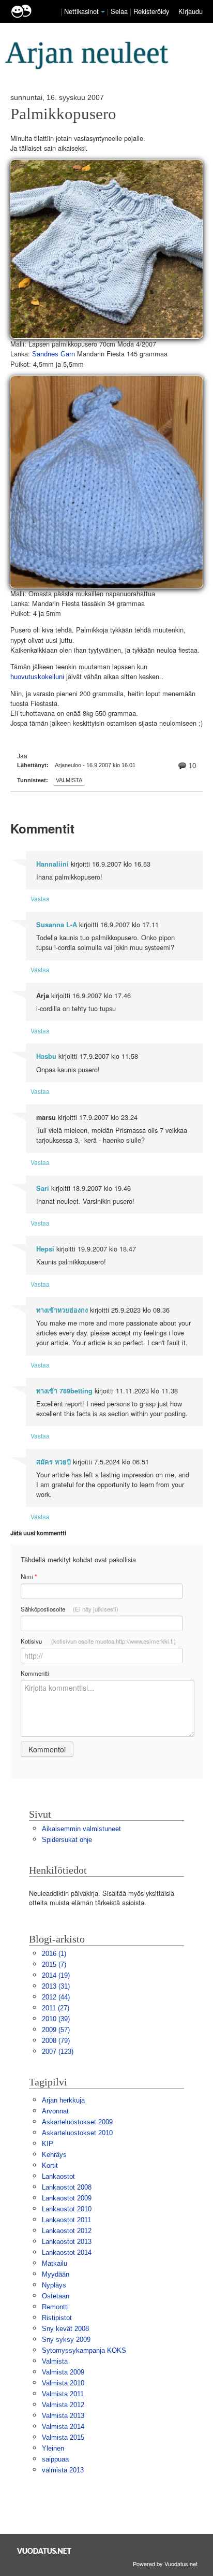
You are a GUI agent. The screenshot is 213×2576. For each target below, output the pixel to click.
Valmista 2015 (63, 2437)
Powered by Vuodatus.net (165, 2564)
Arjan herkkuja (63, 2100)
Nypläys (54, 2285)
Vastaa (40, 898)
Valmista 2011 (63, 2394)
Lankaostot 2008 (67, 2187)
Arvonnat (55, 2111)
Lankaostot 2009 (67, 2198)
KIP (48, 2144)
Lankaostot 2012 (67, 2231)
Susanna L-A (57, 925)
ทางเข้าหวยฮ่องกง (62, 1310)
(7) (54, 1965)
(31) (56, 1986)
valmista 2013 (63, 2470)
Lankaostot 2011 (66, 2220)
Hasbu (46, 1056)
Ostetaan (56, 2296)
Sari (43, 1188)
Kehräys (54, 2155)
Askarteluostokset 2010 (77, 2133)
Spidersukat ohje (67, 1840)
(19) (56, 1975)
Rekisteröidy (151, 11)
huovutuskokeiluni (37, 677)
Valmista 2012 (63, 2405)
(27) (56, 2008)
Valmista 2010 (63, 2383)
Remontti (55, 2307)
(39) (56, 2019)
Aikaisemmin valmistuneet (81, 1829)
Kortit (50, 2165)
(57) (56, 2030)
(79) (56, 2041)
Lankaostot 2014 (67, 2253)
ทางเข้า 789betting (64, 1391)
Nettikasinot (81, 11)
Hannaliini (52, 864)
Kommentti (35, 1673)
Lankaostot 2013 (67, 2242)
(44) (56, 1997)
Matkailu (55, 2263)
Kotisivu (98, 1641)
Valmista (69, 780)
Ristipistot (57, 2318)
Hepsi (45, 1249)
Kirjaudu (191, 11)
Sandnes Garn (54, 354)
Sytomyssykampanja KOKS (84, 2350)
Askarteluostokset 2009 (77, 2122)
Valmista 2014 (63, 2427)
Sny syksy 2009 (66, 2340)
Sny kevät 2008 (65, 2329)
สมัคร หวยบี (54, 1462)
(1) (54, 1954)
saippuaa (55, 2459)
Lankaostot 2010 (67, 2209)
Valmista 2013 (63, 2416)
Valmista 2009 (63, 2372)
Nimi (29, 1577)
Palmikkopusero (63, 114)
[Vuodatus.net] (44, 2551)
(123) (58, 2052)
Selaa (120, 11)
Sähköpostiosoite (70, 1609)
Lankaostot (58, 2176)
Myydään (56, 2274)
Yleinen (53, 2448)
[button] (103, 12)
